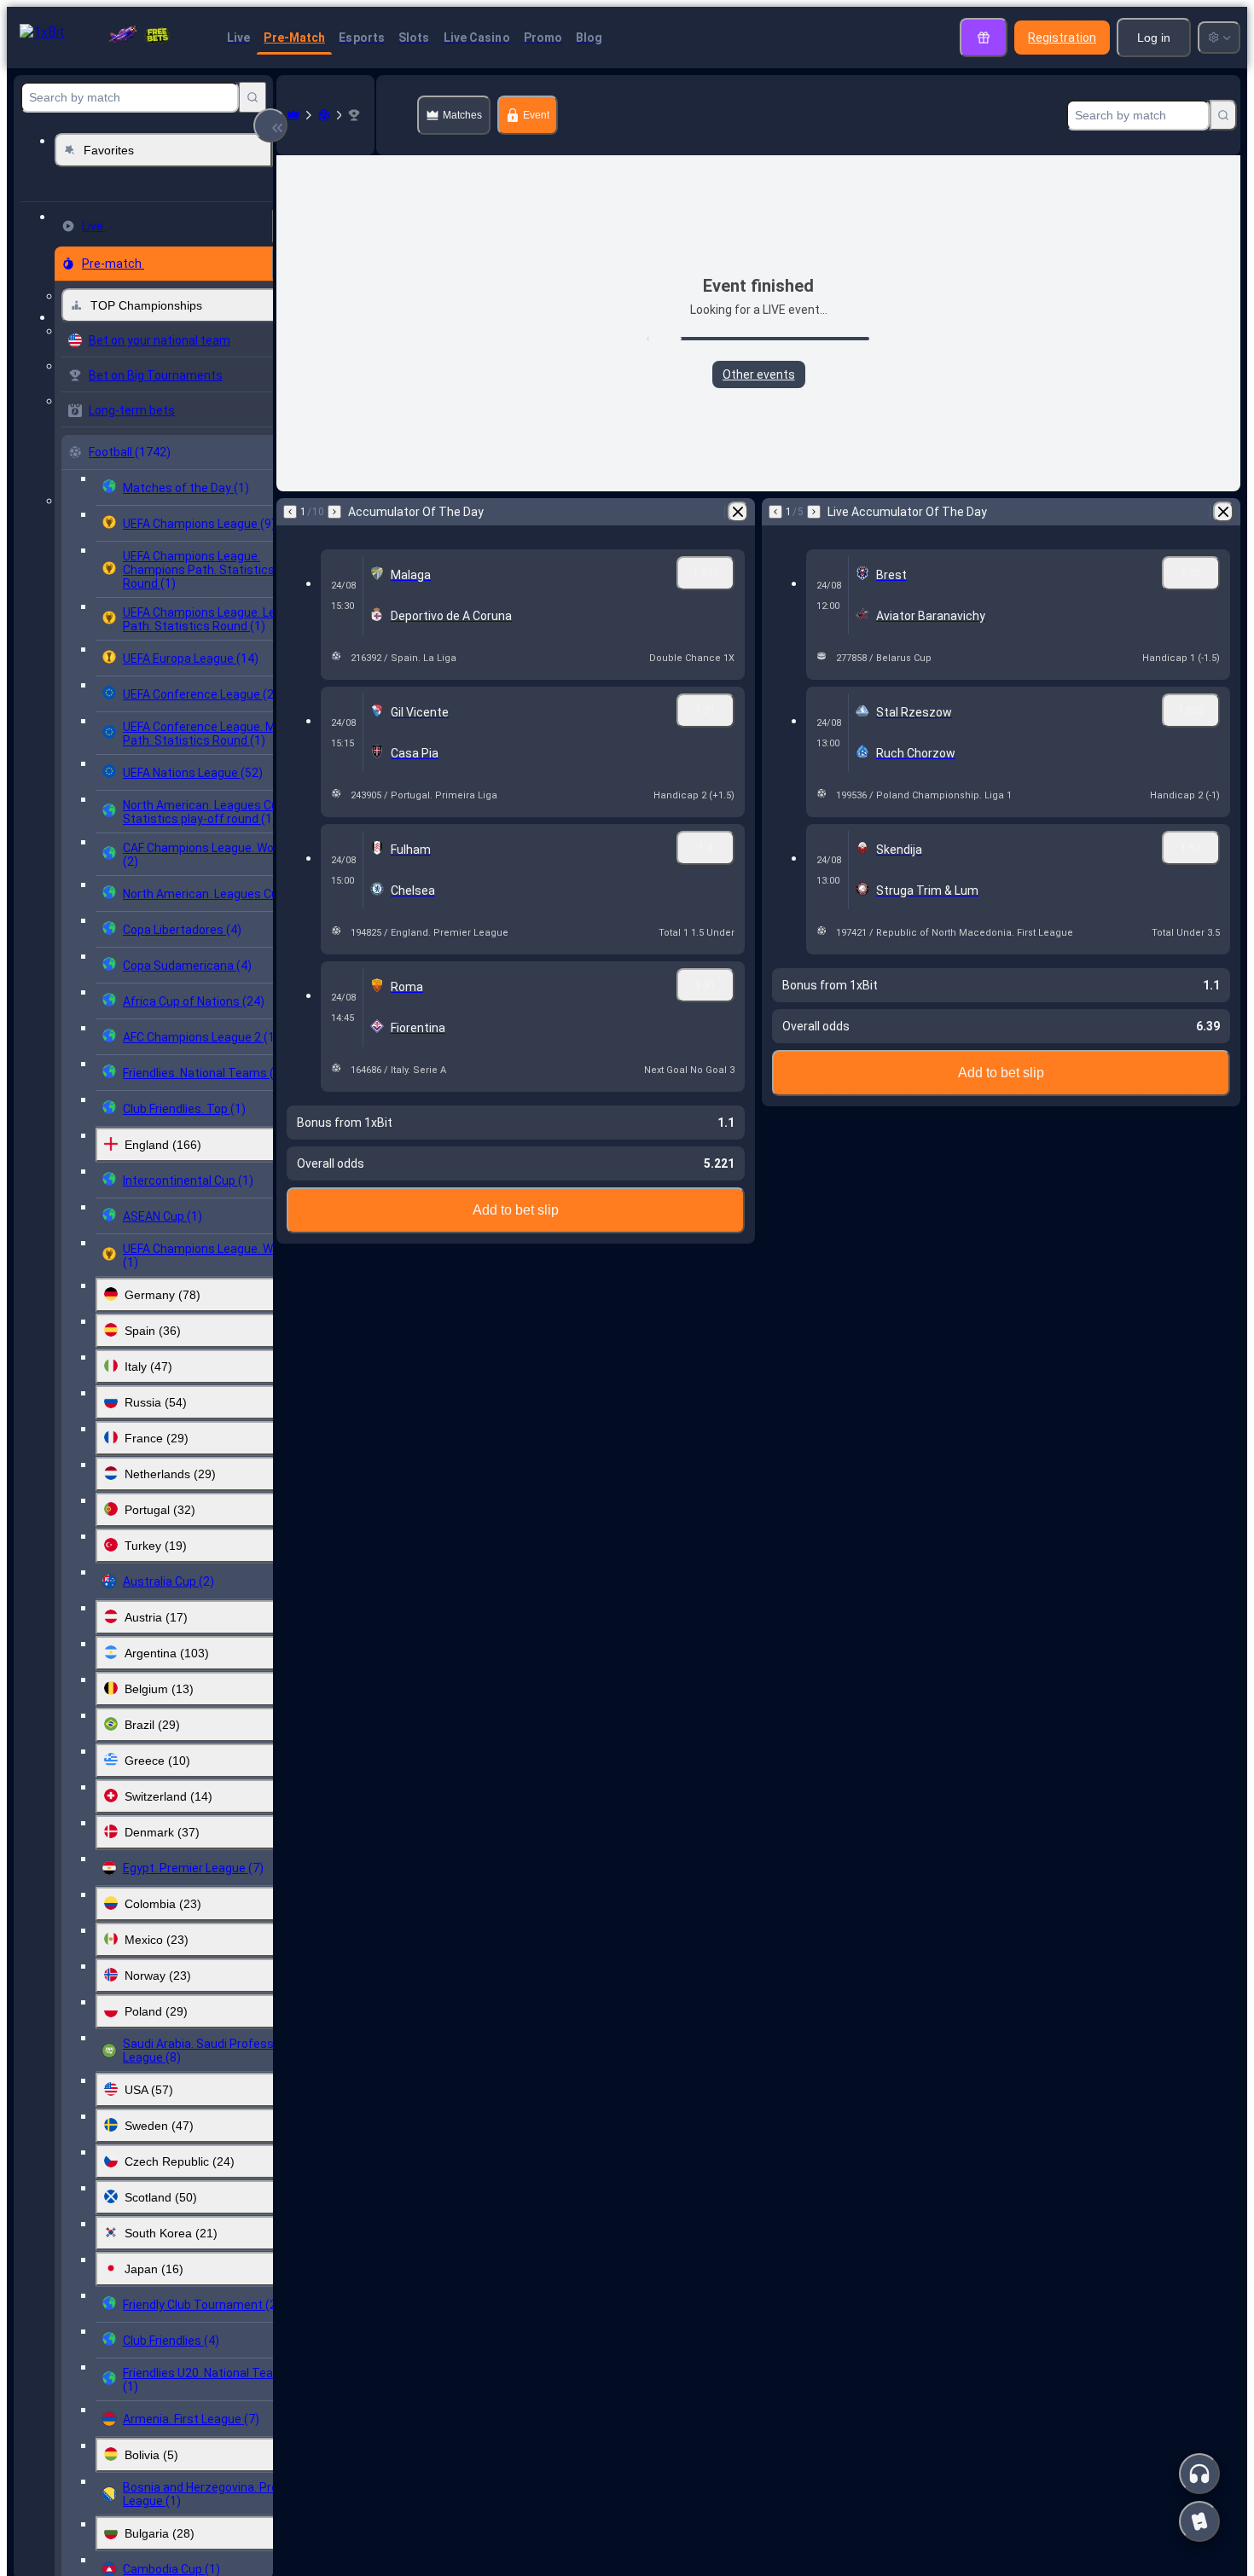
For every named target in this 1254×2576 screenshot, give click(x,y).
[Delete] (738, 512)
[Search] (253, 97)
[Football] (324, 115)
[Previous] (290, 512)
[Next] (334, 512)
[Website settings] (1219, 38)
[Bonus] (984, 38)
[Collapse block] (270, 125)
